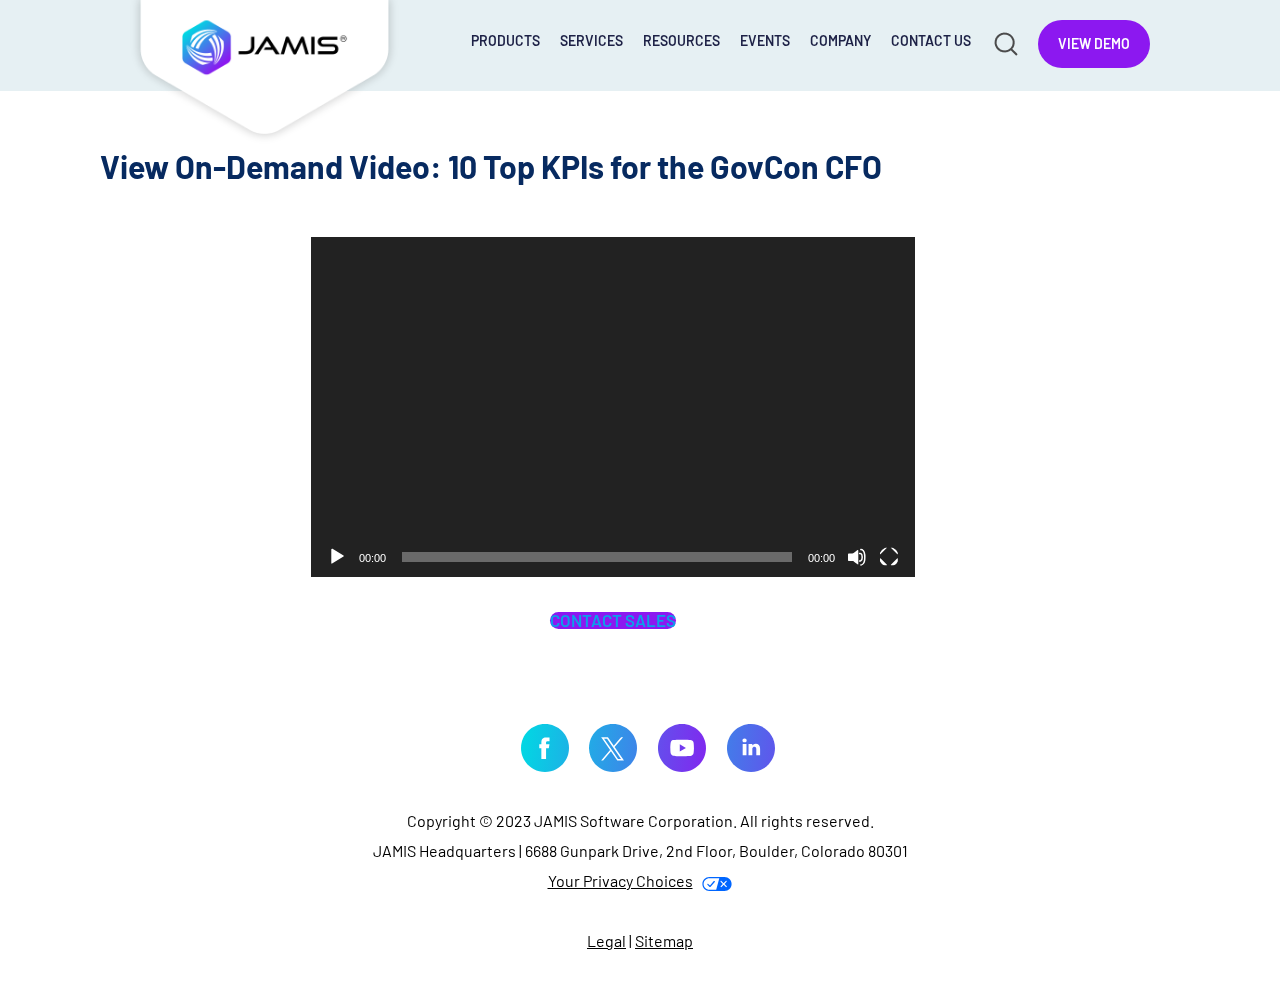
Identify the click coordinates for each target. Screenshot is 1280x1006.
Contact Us (931, 40)
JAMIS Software (265, 72)
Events (765, 40)
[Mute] (857, 557)
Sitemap (664, 940)
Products (505, 40)
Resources (681, 40)
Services (591, 40)
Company (840, 40)
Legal (606, 940)
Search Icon (1004, 42)
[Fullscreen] (889, 557)
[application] (613, 407)
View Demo (1094, 43)
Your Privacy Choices (620, 880)
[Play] (337, 557)
